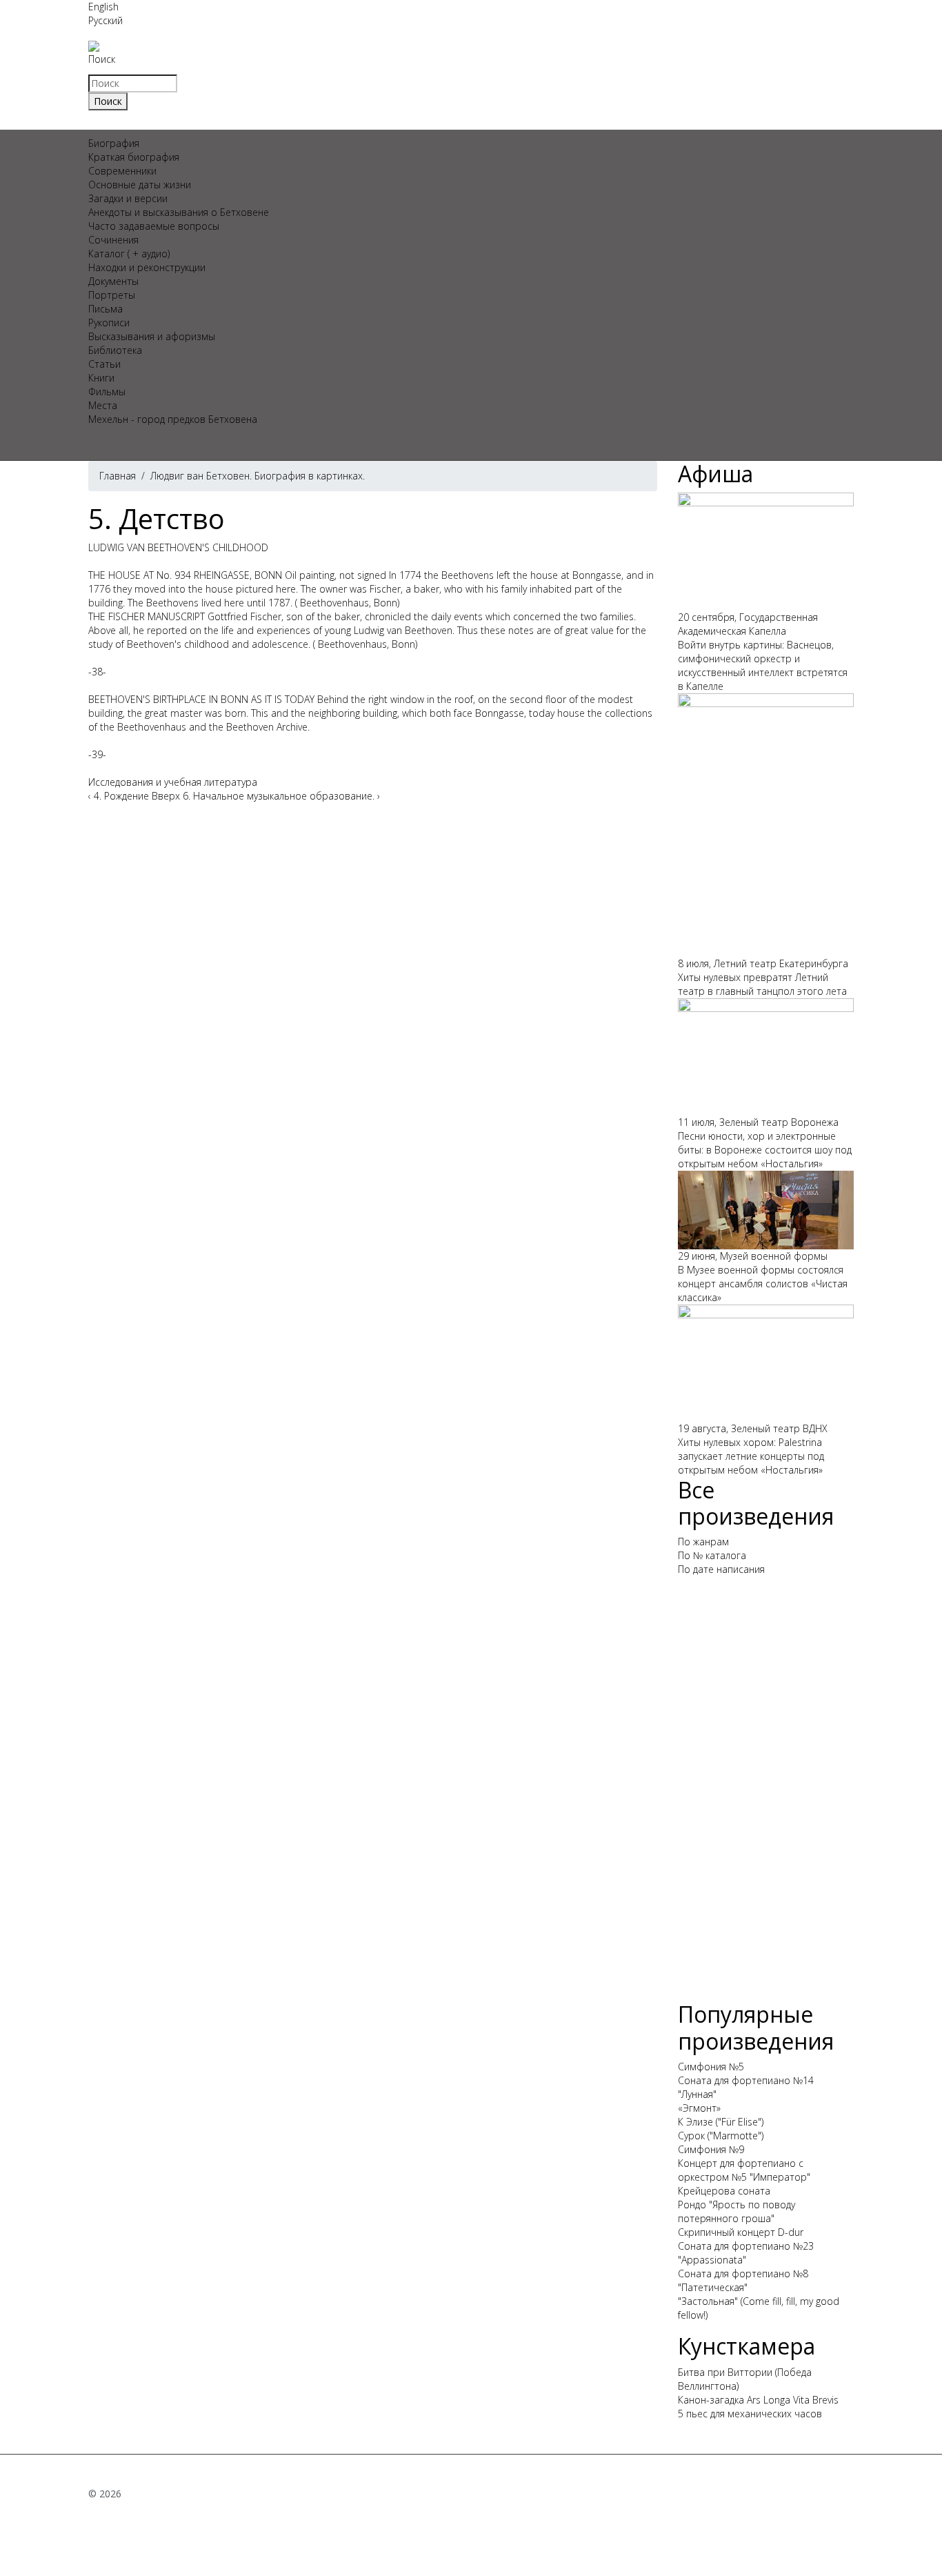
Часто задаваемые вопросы (154, 226)
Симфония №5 (711, 2067)
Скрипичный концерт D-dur (741, 2232)
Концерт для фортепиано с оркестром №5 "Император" (744, 2170)
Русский (106, 20)
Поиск (102, 59)
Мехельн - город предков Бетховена (173, 419)
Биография (114, 143)
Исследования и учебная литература (173, 782)
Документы (113, 281)
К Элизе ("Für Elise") (721, 2122)
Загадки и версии (128, 198)
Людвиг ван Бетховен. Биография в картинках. (258, 476)
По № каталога (712, 1555)
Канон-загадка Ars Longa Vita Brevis (758, 2400)
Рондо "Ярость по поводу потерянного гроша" (736, 2211)
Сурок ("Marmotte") (721, 2136)
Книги (101, 378)
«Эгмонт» (699, 2108)
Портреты (112, 295)
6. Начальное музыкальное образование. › (281, 796)
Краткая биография (134, 157)
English (103, 7)
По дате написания (721, 1569)
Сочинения (113, 240)
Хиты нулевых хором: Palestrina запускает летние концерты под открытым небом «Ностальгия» (751, 1456)
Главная (118, 476)
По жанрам (703, 1542)
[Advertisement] (766, 1794)
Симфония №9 (711, 2149)
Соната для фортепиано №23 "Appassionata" (746, 2253)
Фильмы (107, 392)
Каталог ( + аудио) (129, 254)
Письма (106, 309)
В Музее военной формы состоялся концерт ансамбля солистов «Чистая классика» (763, 1284)
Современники (122, 171)
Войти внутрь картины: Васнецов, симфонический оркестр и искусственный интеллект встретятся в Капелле (763, 665)
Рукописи (109, 323)
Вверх (166, 796)
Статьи (104, 364)
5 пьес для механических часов (750, 2414)
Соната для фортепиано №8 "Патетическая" (743, 2280)
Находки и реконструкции (147, 267)
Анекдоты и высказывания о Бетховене (179, 212)
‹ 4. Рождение (119, 796)
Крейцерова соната (724, 2191)
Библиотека (115, 350)
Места (103, 405)
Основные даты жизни (140, 185)
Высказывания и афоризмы (152, 336)
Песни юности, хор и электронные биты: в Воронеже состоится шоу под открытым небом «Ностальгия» (765, 1150)
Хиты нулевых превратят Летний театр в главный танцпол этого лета (762, 984)
